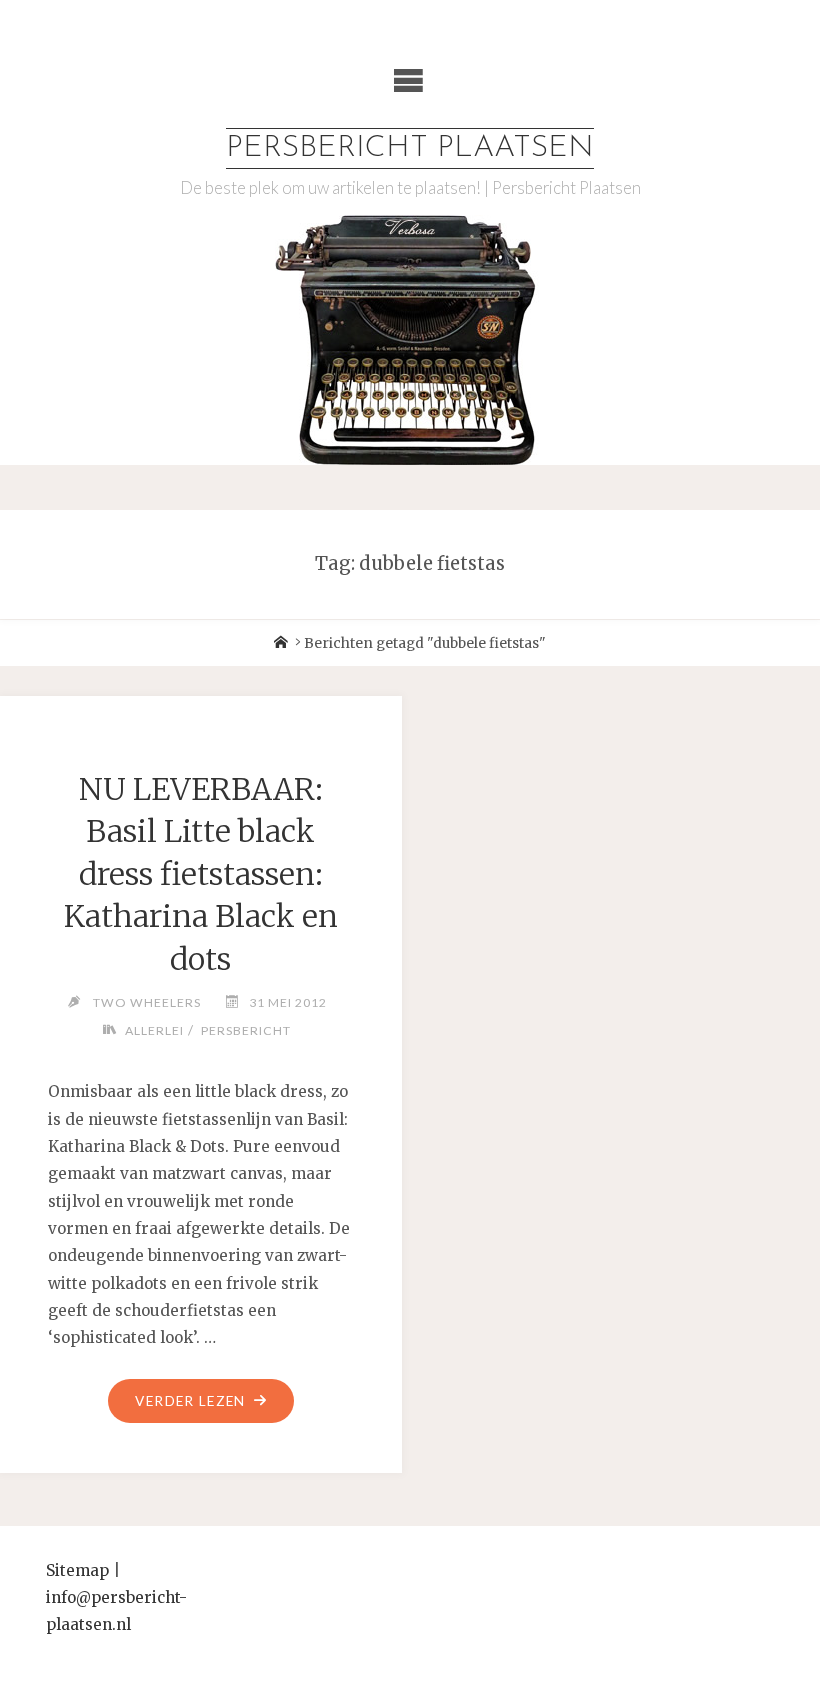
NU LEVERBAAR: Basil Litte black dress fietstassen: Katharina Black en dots (201, 874)
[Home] (281, 643)
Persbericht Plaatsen (410, 148)
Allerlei (154, 1030)
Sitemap (77, 1570)
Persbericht (245, 1030)
